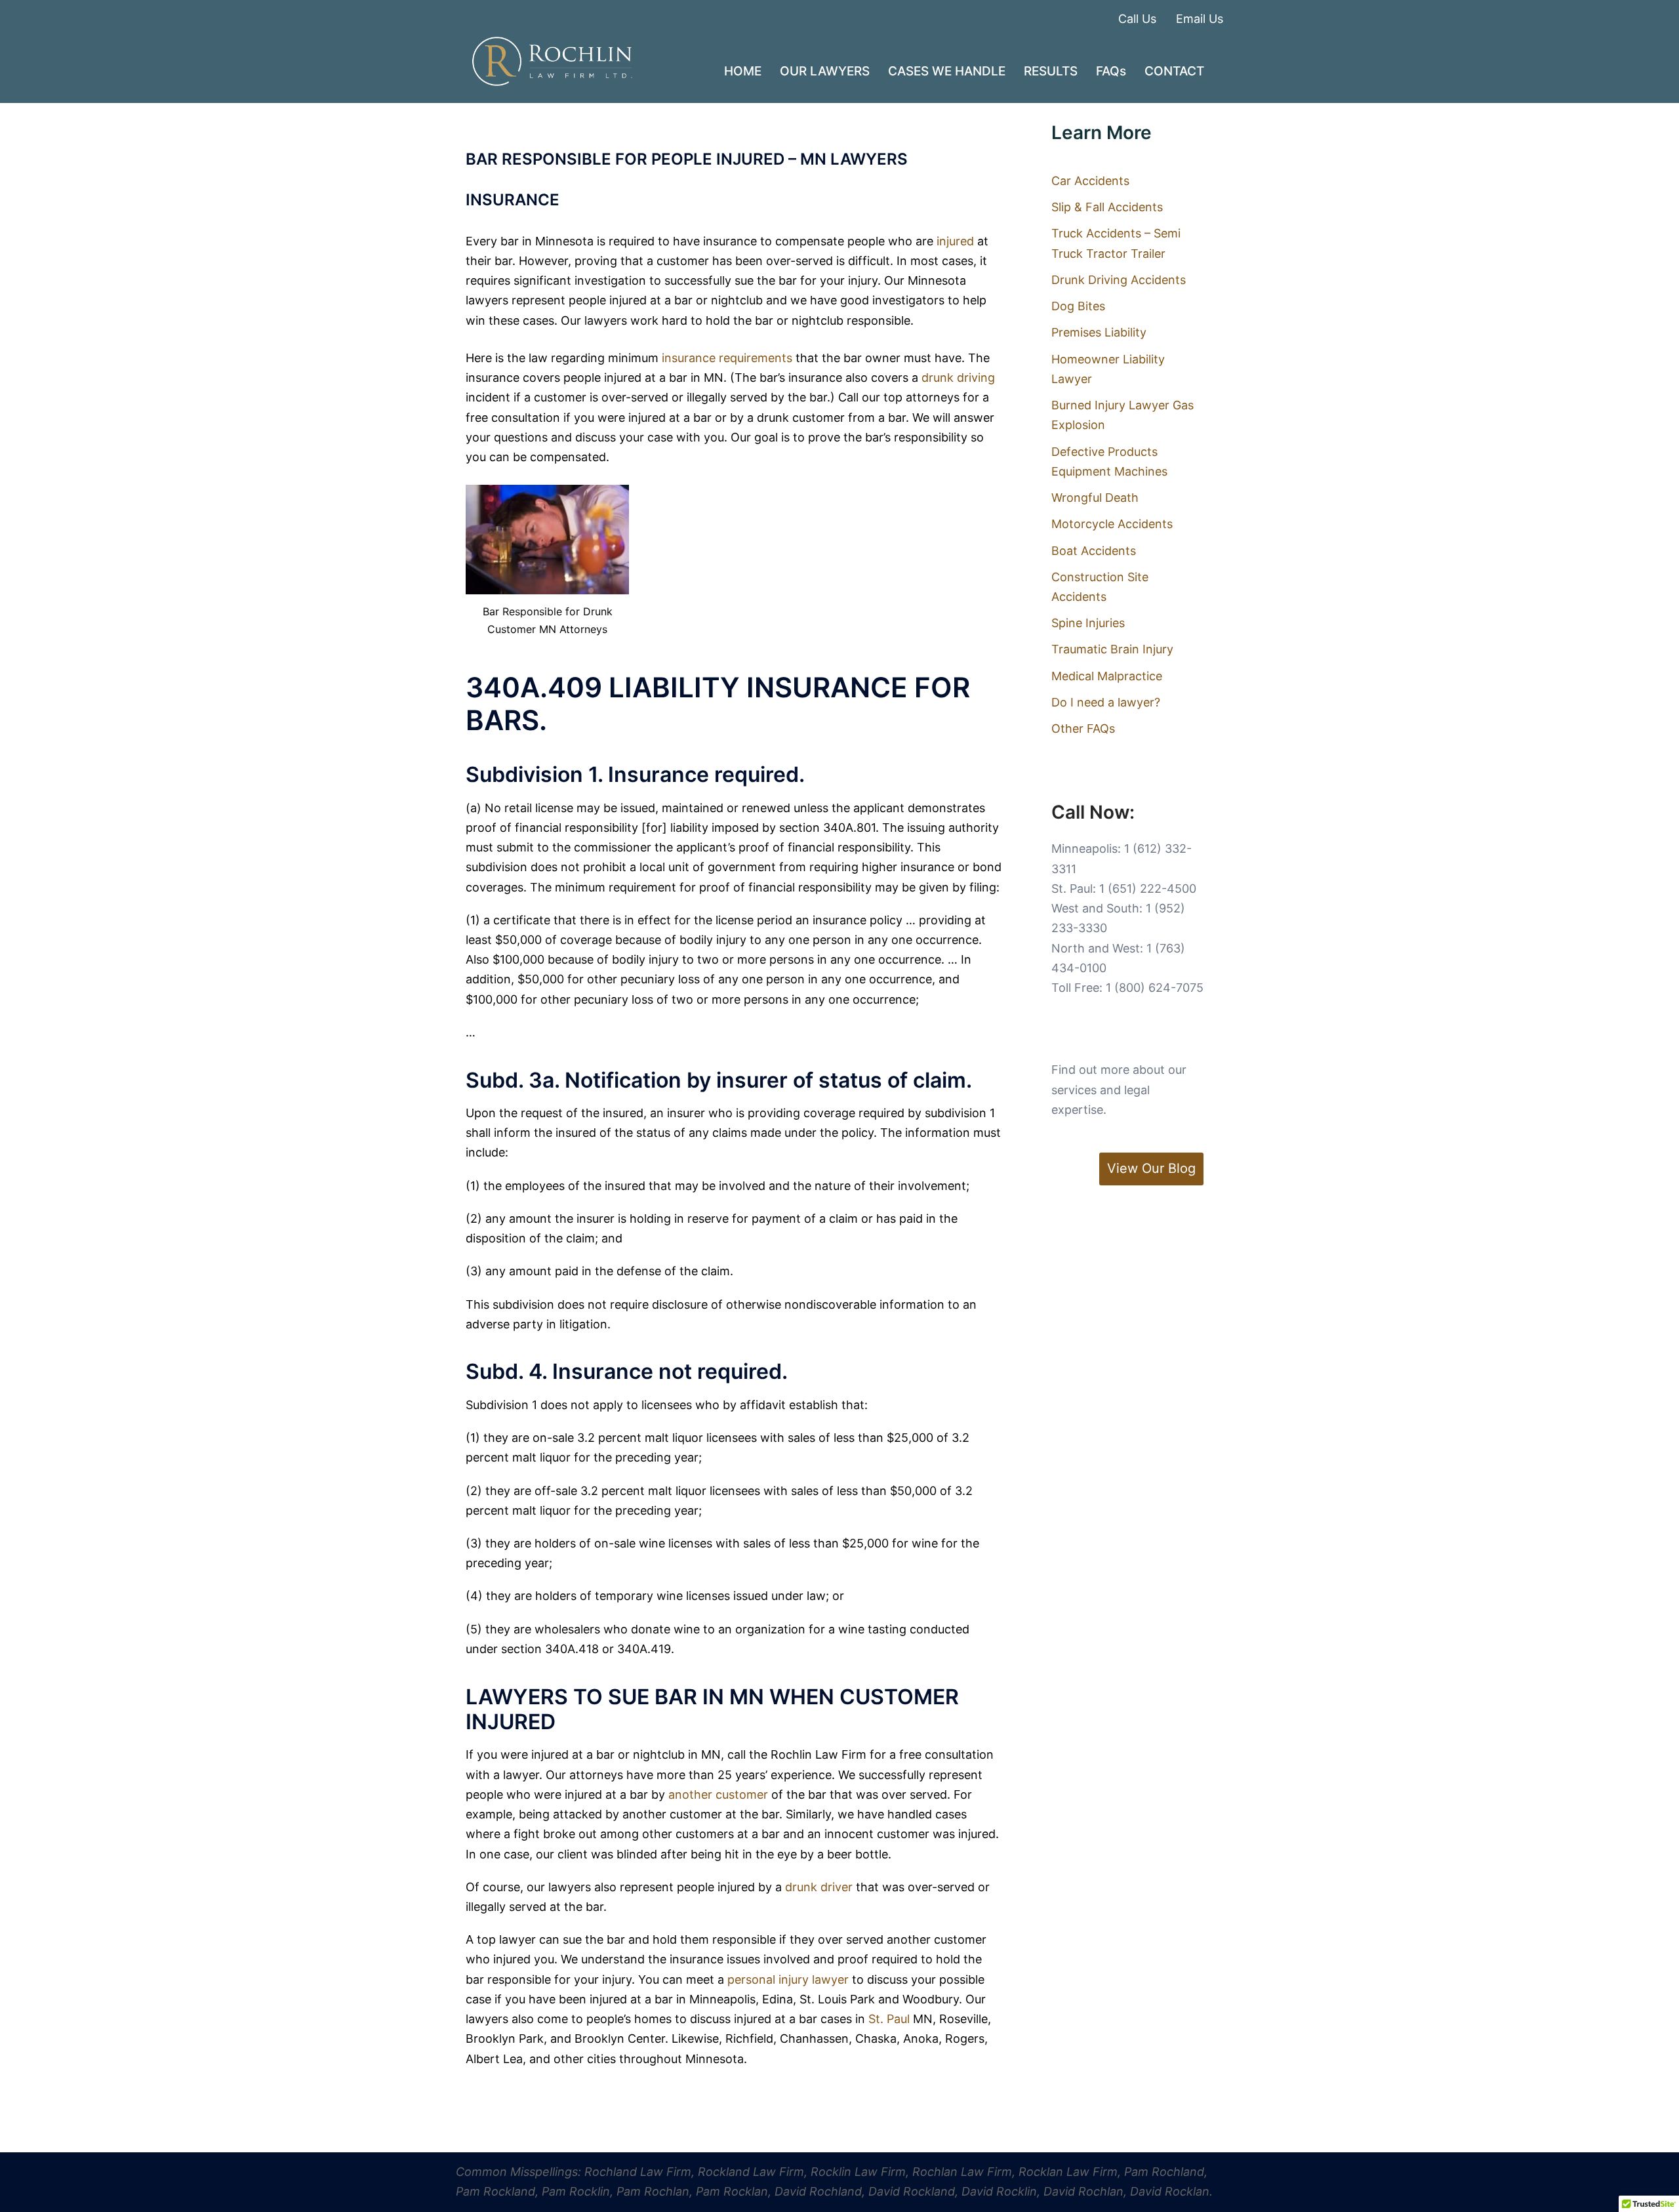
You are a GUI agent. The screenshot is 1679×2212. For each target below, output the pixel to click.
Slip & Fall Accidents (1107, 207)
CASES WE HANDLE (947, 71)
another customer (718, 1794)
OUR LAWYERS (825, 71)
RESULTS (1051, 71)
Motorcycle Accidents (1112, 524)
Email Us (1200, 19)
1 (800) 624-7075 (1155, 988)
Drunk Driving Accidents (1119, 280)
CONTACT (1174, 71)
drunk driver (819, 1887)
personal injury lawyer (790, 1979)
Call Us (1137, 19)
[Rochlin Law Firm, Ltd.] (552, 61)
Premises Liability (1099, 332)
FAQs (1111, 71)
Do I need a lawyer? (1106, 702)
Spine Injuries (1088, 623)
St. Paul (889, 2019)
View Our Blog (1151, 1168)
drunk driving (958, 378)
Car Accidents (1090, 181)
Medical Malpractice (1107, 676)
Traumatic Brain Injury (1112, 649)
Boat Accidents (1094, 551)
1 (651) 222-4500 (1148, 889)
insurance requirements (727, 358)
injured (955, 241)
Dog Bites (1078, 306)
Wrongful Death (1095, 498)
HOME (743, 71)
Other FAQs (1083, 728)
